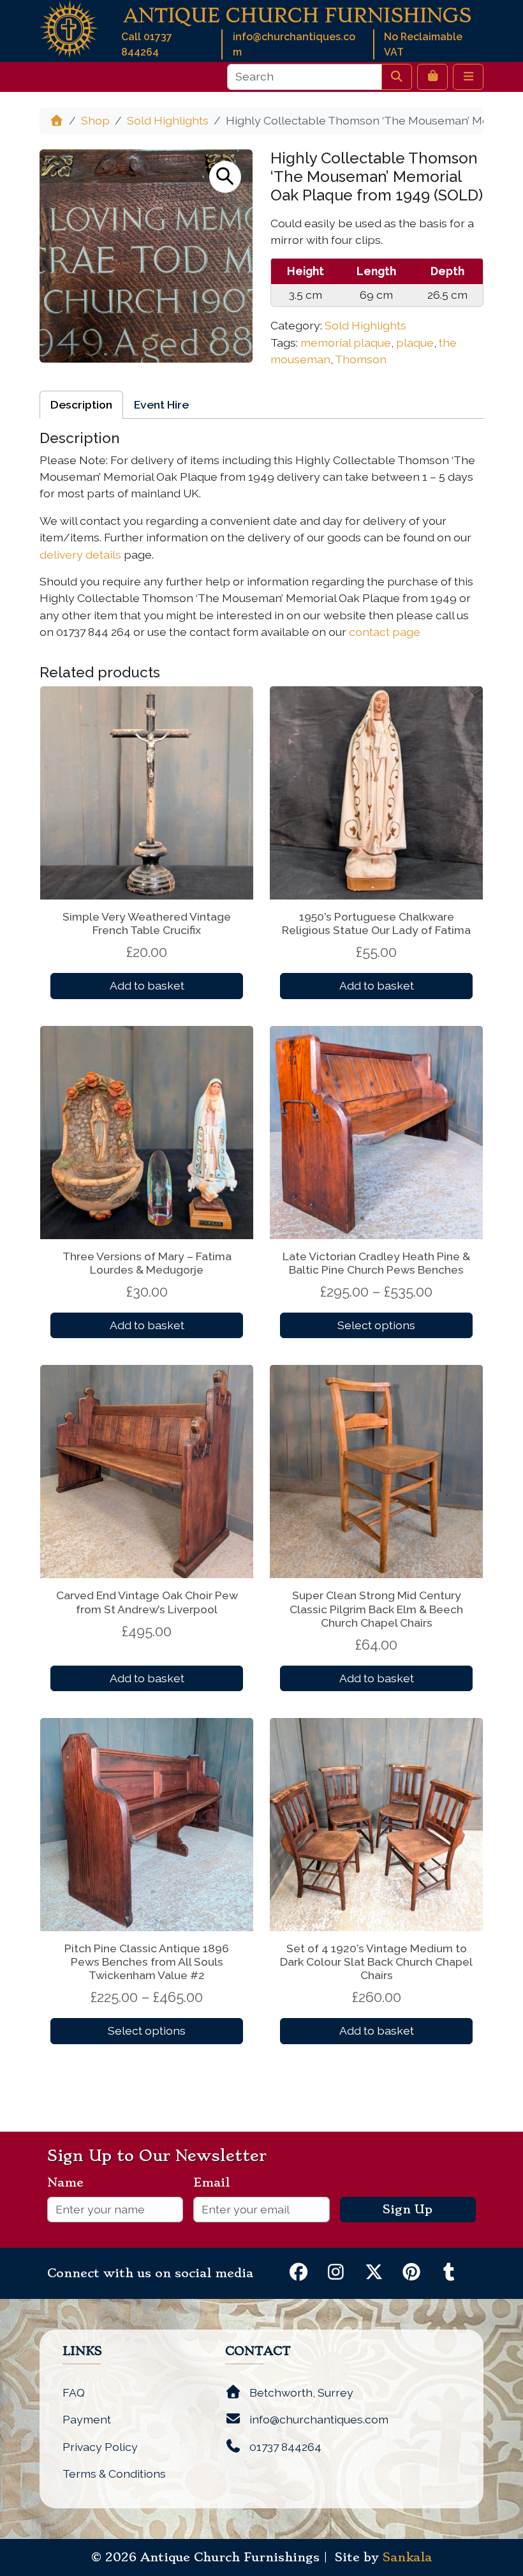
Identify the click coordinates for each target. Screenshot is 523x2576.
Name (70, 2183)
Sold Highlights (168, 120)
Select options (376, 1325)
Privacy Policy (100, 2447)
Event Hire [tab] (161, 404)
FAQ (74, 2392)
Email (217, 2183)
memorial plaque (346, 343)
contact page (385, 632)
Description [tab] (81, 404)
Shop (95, 120)
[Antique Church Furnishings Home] (69, 28)
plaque (415, 343)
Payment (87, 2419)
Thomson (361, 359)
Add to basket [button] (147, 985)
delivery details (80, 554)
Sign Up (408, 2210)
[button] (225, 177)
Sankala (407, 2557)
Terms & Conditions (114, 2474)
